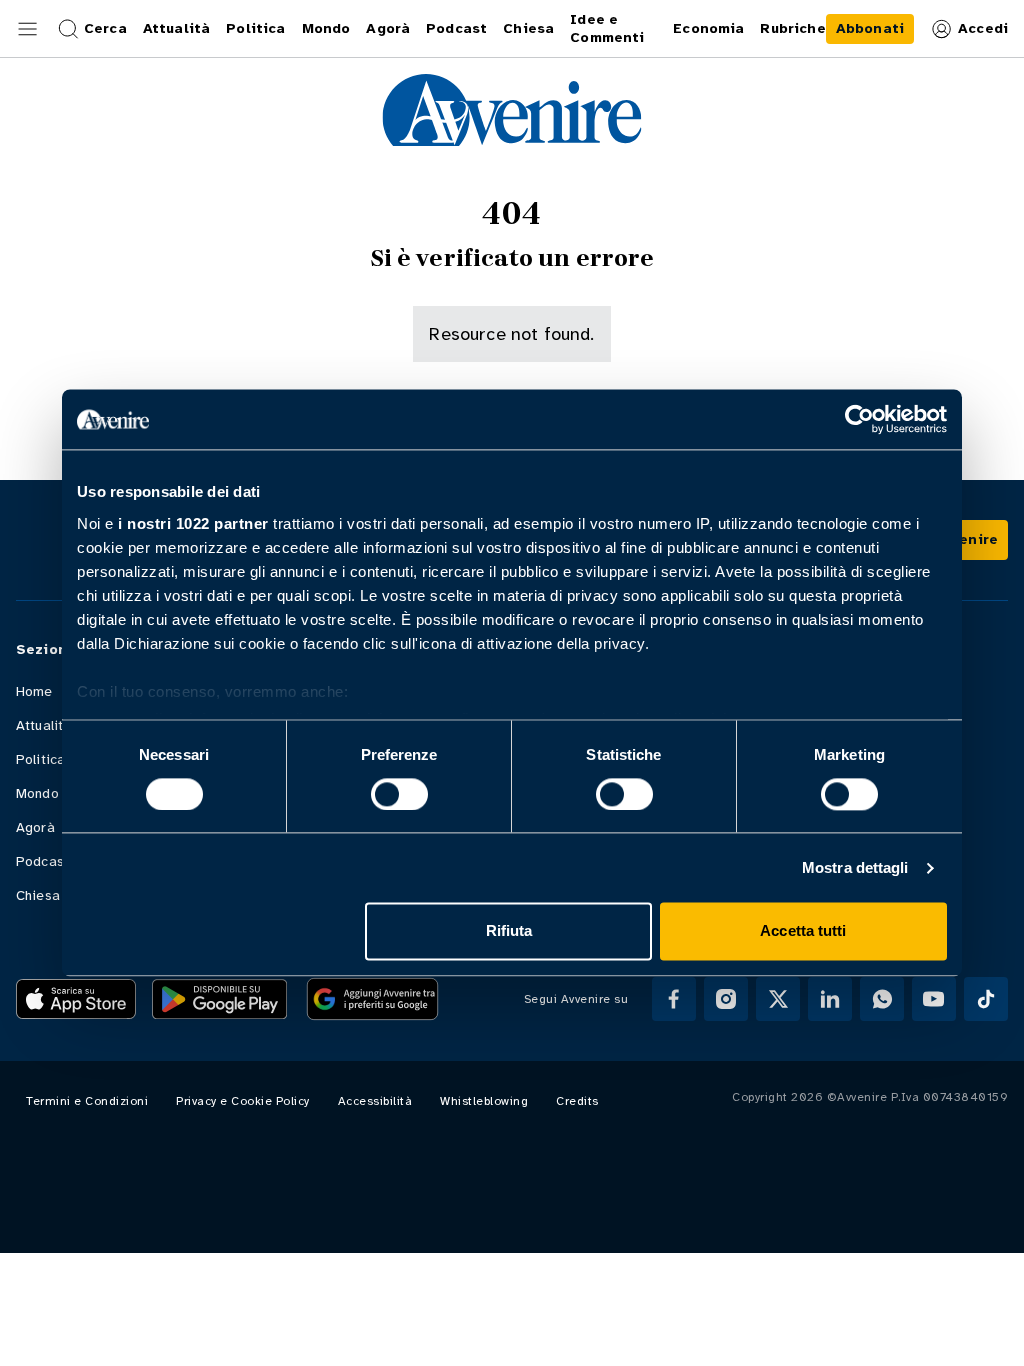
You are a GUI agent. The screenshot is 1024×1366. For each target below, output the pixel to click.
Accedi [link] (983, 28)
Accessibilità (375, 1101)
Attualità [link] (176, 28)
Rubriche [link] (792, 28)
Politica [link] (255, 28)
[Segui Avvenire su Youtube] (934, 999)
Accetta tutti (803, 931)
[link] (870, 29)
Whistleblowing (484, 1101)
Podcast (42, 861)
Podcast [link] (456, 28)
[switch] (399, 794)
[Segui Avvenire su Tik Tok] (986, 999)
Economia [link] (708, 28)
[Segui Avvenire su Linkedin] (830, 999)
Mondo (37, 793)
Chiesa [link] (528, 28)
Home (34, 691)
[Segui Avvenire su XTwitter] (778, 999)
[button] (28, 29)
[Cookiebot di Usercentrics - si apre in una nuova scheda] (859, 419)
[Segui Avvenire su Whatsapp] (882, 999)
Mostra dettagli (855, 867)
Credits (577, 1101)
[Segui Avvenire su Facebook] (674, 999)
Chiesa (38, 895)
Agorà (35, 827)
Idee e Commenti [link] (607, 28)
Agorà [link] (388, 28)
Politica (40, 759)
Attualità (43, 725)
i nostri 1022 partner (193, 523)
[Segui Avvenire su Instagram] (726, 999)
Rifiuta (509, 931)
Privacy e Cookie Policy (243, 1101)
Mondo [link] (326, 28)
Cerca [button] (105, 28)
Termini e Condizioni (87, 1101)
